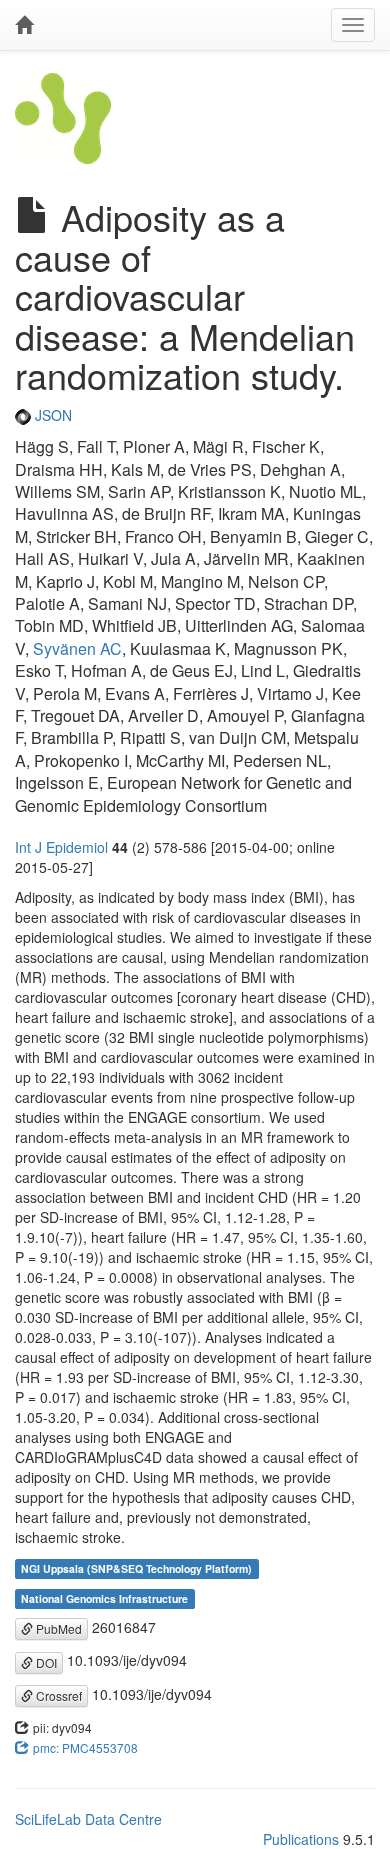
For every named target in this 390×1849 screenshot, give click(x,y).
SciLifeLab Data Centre (88, 1819)
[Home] (24, 25)
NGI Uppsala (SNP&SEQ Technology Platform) (136, 1568)
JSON (51, 415)
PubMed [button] (57, 1628)
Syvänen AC (77, 648)
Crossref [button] (57, 1695)
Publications (301, 1839)
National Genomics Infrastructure (104, 1598)
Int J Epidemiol (61, 847)
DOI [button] (45, 1662)
